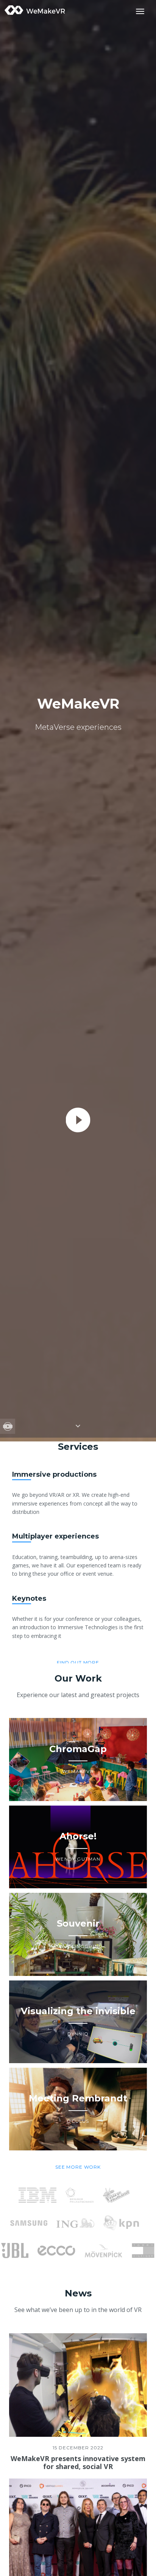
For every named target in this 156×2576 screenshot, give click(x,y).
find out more (78, 1662)
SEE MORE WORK (78, 2167)
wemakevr (35, 10)
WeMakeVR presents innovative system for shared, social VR (78, 2463)
